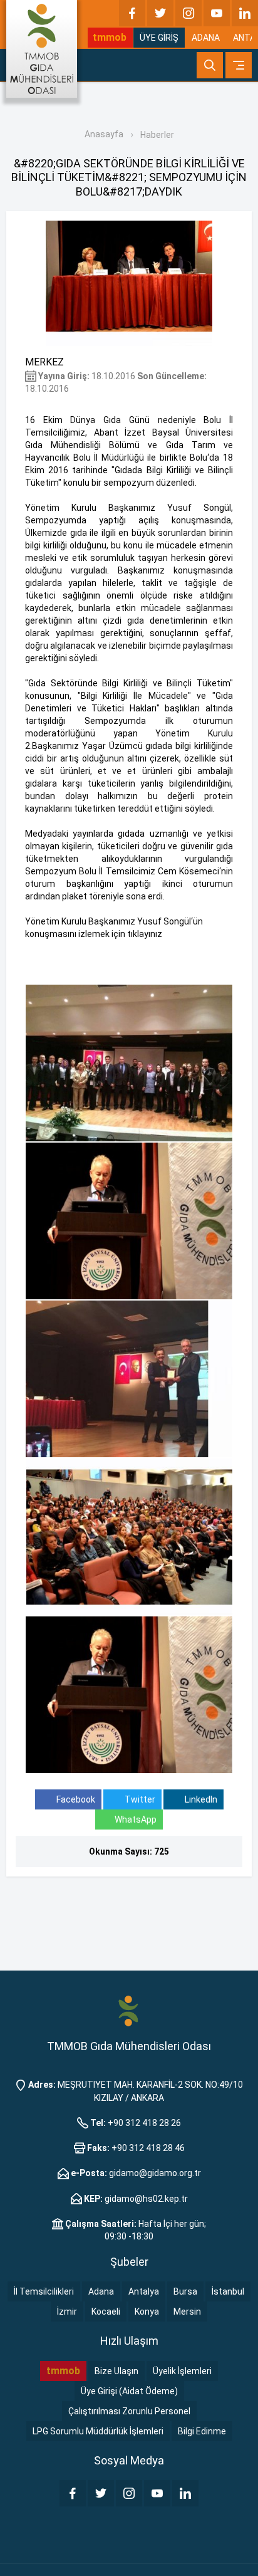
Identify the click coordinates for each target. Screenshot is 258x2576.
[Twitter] (160, 13)
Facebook (75, 1799)
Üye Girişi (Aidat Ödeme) (129, 2391)
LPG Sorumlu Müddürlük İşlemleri (98, 2431)
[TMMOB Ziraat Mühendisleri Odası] (129, 2011)
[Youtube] (217, 13)
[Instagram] (188, 13)
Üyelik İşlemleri (182, 2371)
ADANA (206, 38)
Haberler (157, 135)
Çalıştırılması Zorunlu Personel (129, 2411)
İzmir (67, 2312)
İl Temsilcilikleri (44, 2291)
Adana (101, 2291)
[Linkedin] (245, 13)
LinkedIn (200, 1799)
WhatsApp (136, 1819)
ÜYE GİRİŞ (159, 38)
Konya (147, 2312)
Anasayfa (104, 134)
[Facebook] (132, 13)
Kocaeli (106, 2312)
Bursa (185, 2291)
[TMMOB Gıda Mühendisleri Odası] (42, 49)
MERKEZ (44, 362)
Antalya (144, 2291)
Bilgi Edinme (202, 2431)
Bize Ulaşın (116, 2371)
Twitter (139, 1799)
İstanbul (228, 2291)
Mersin (187, 2312)
